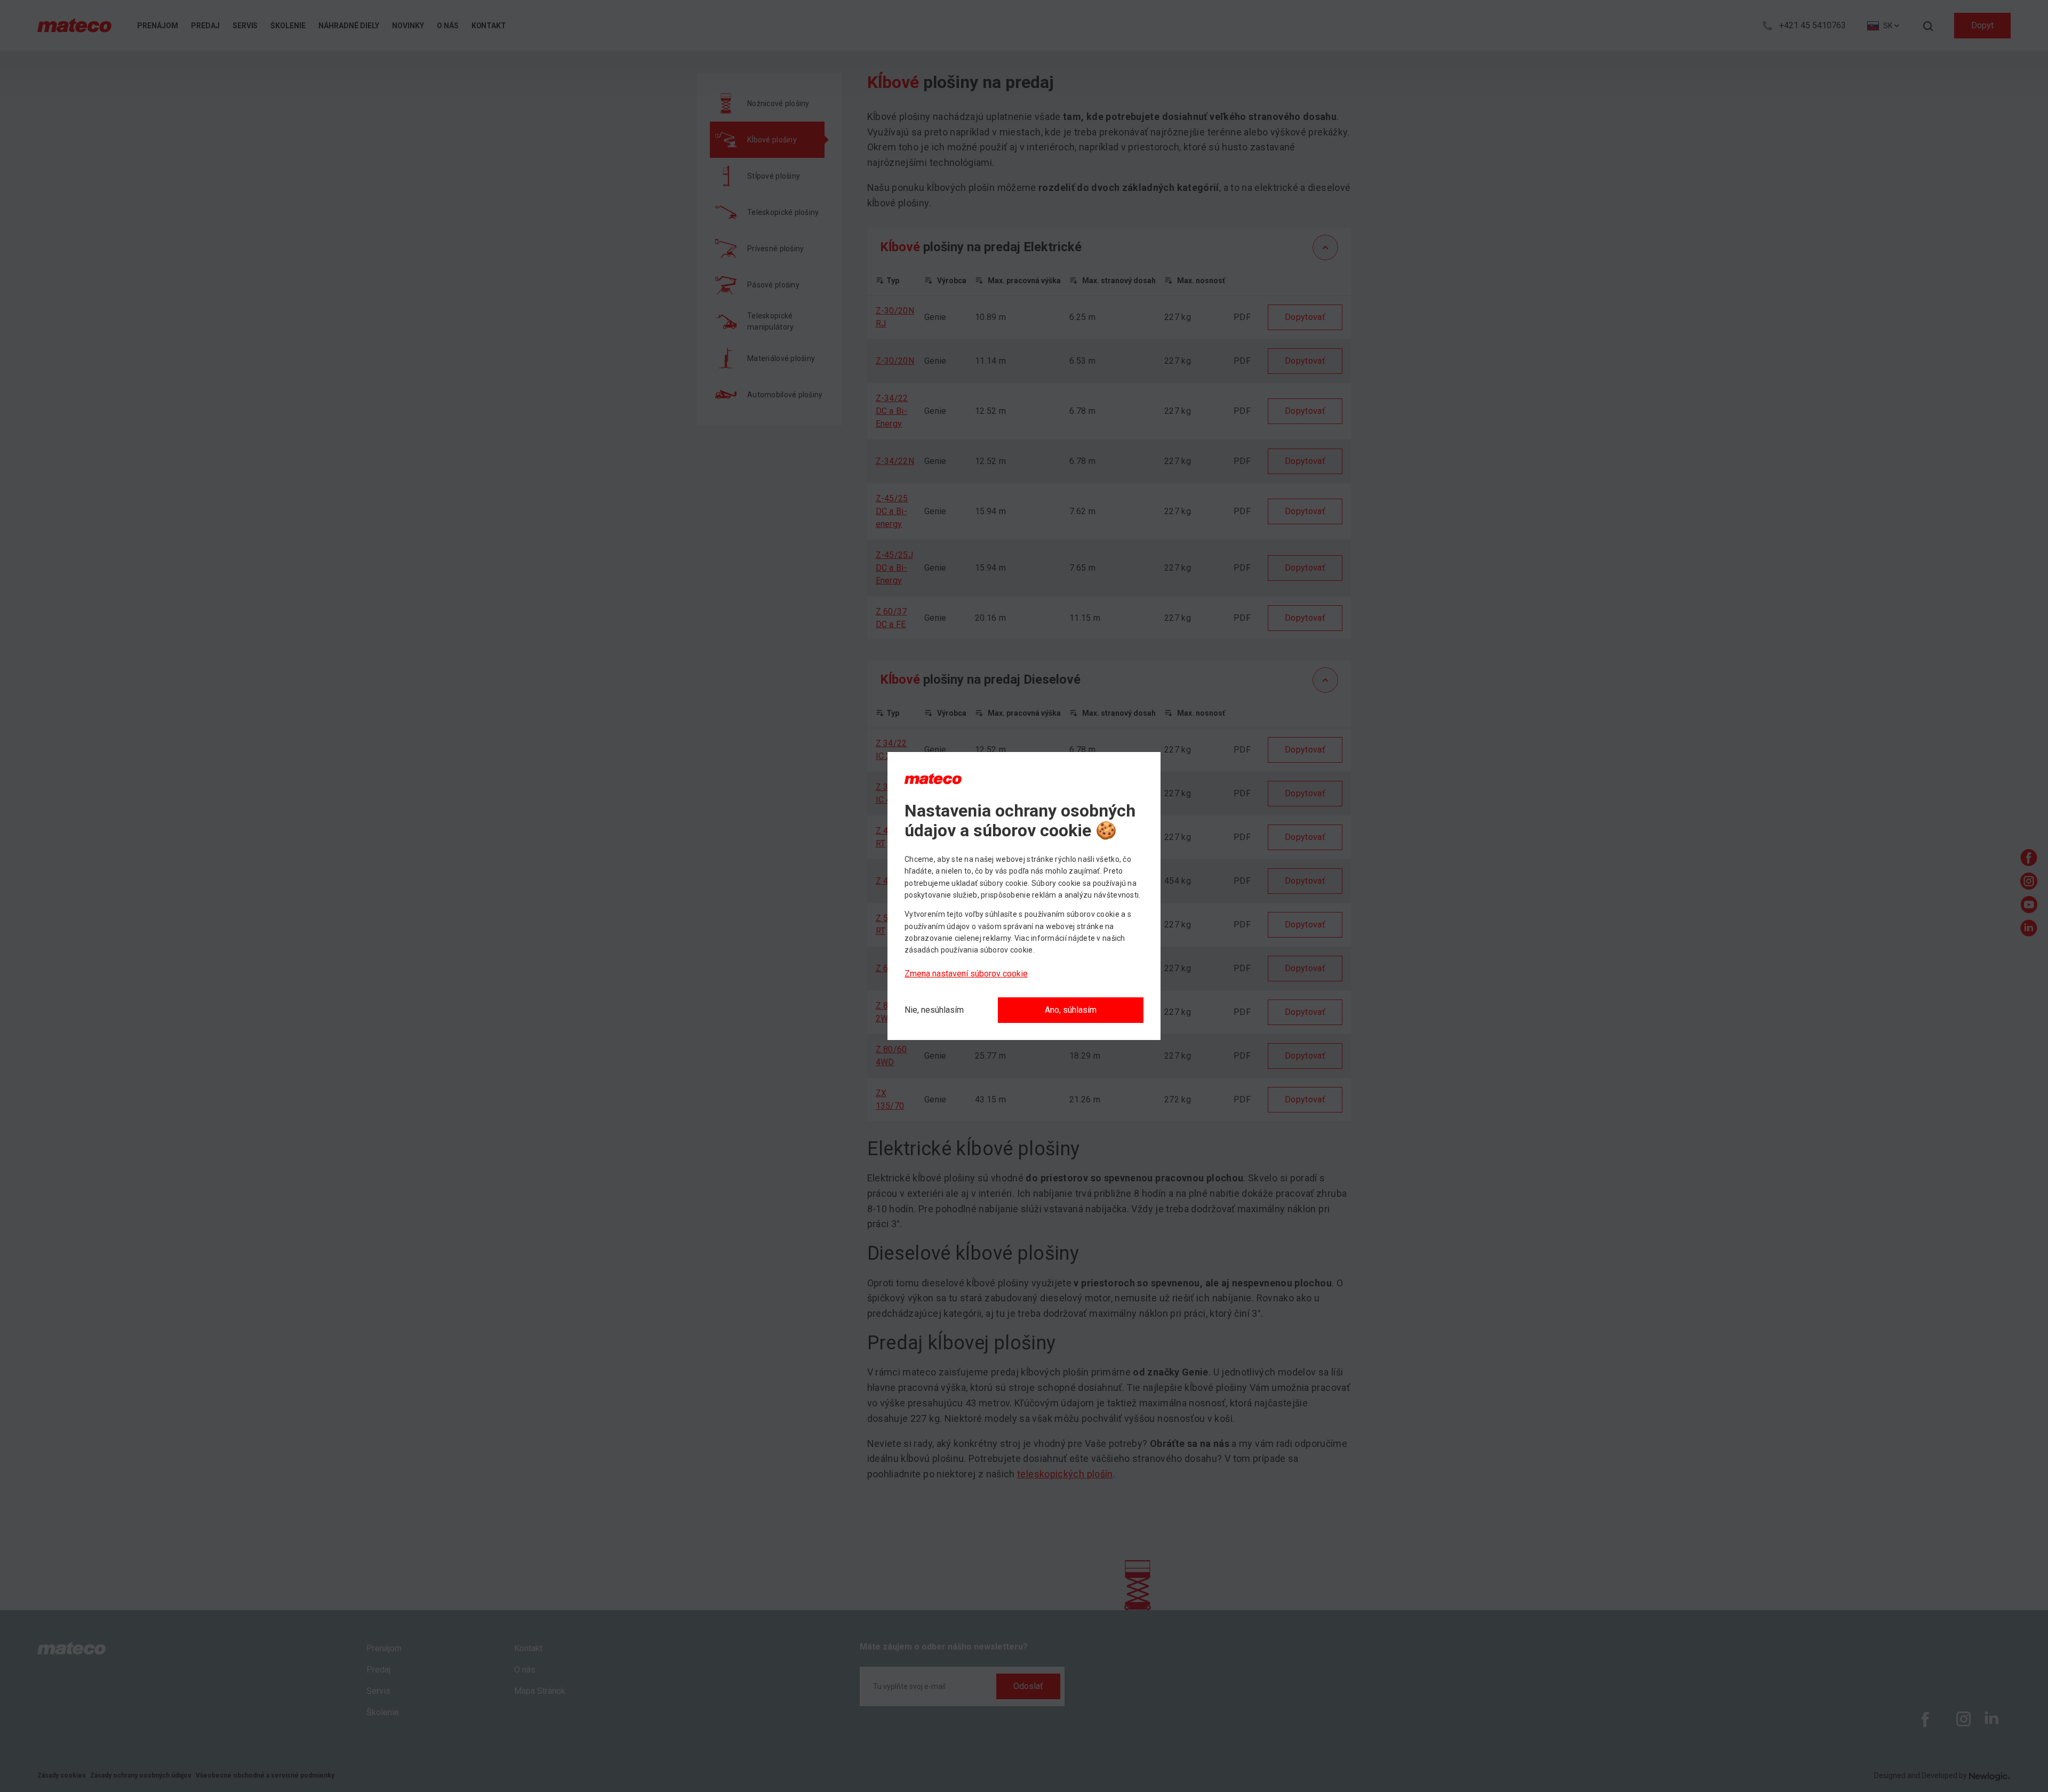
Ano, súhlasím (1071, 1010)
